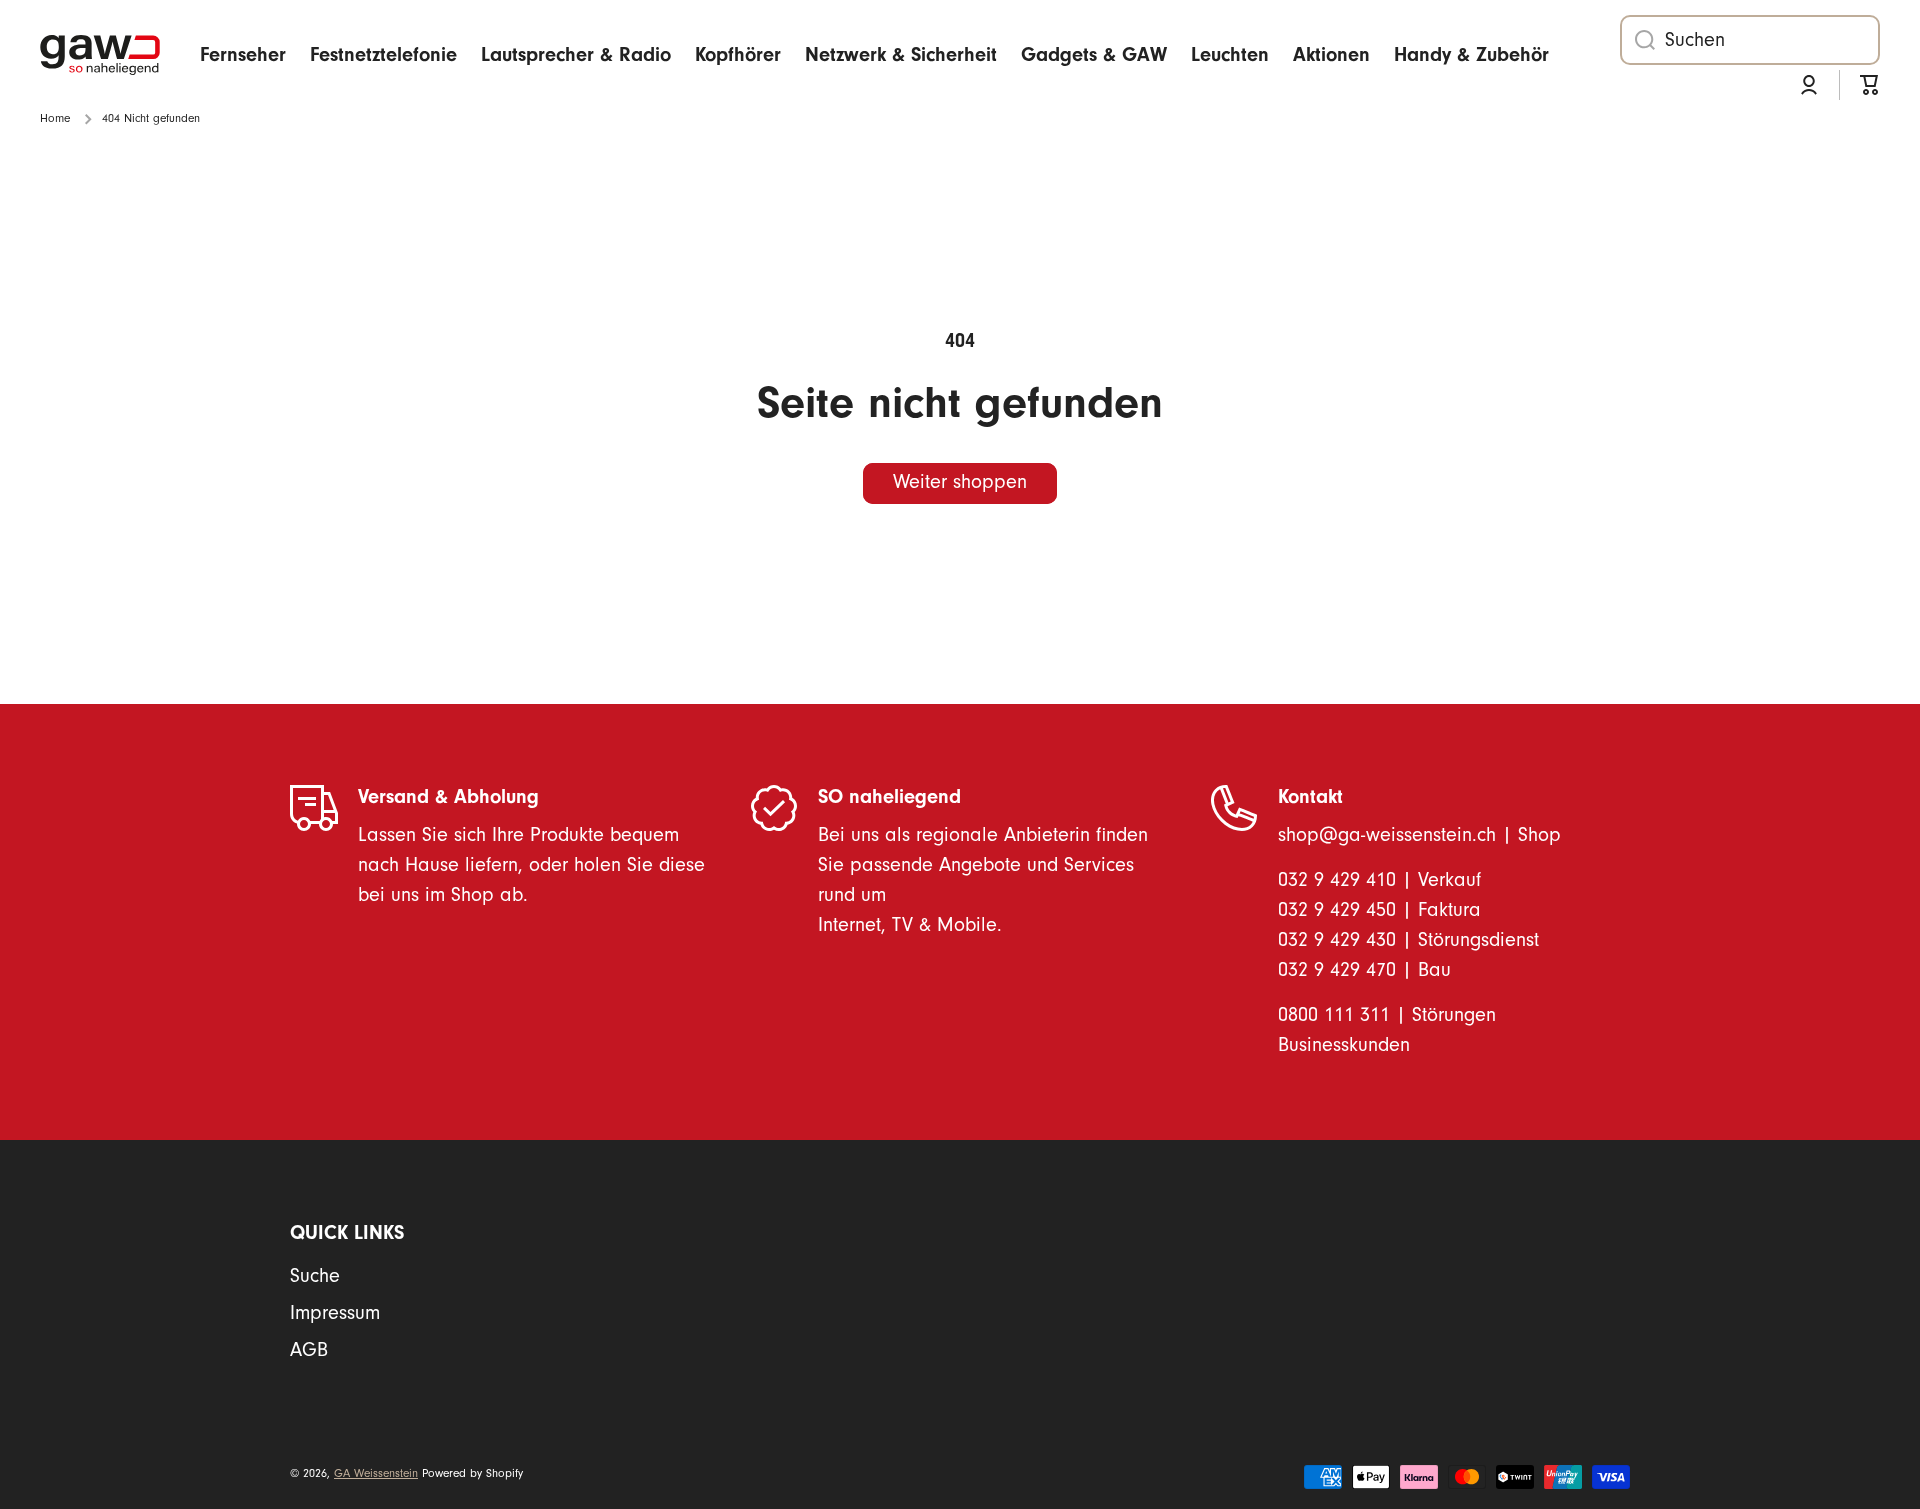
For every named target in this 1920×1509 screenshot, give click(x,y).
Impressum (335, 1313)
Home (55, 118)
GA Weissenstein (376, 1473)
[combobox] (1750, 40)
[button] (1870, 85)
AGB (309, 1350)
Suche (315, 1276)
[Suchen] (1637, 40)
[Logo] (100, 55)
